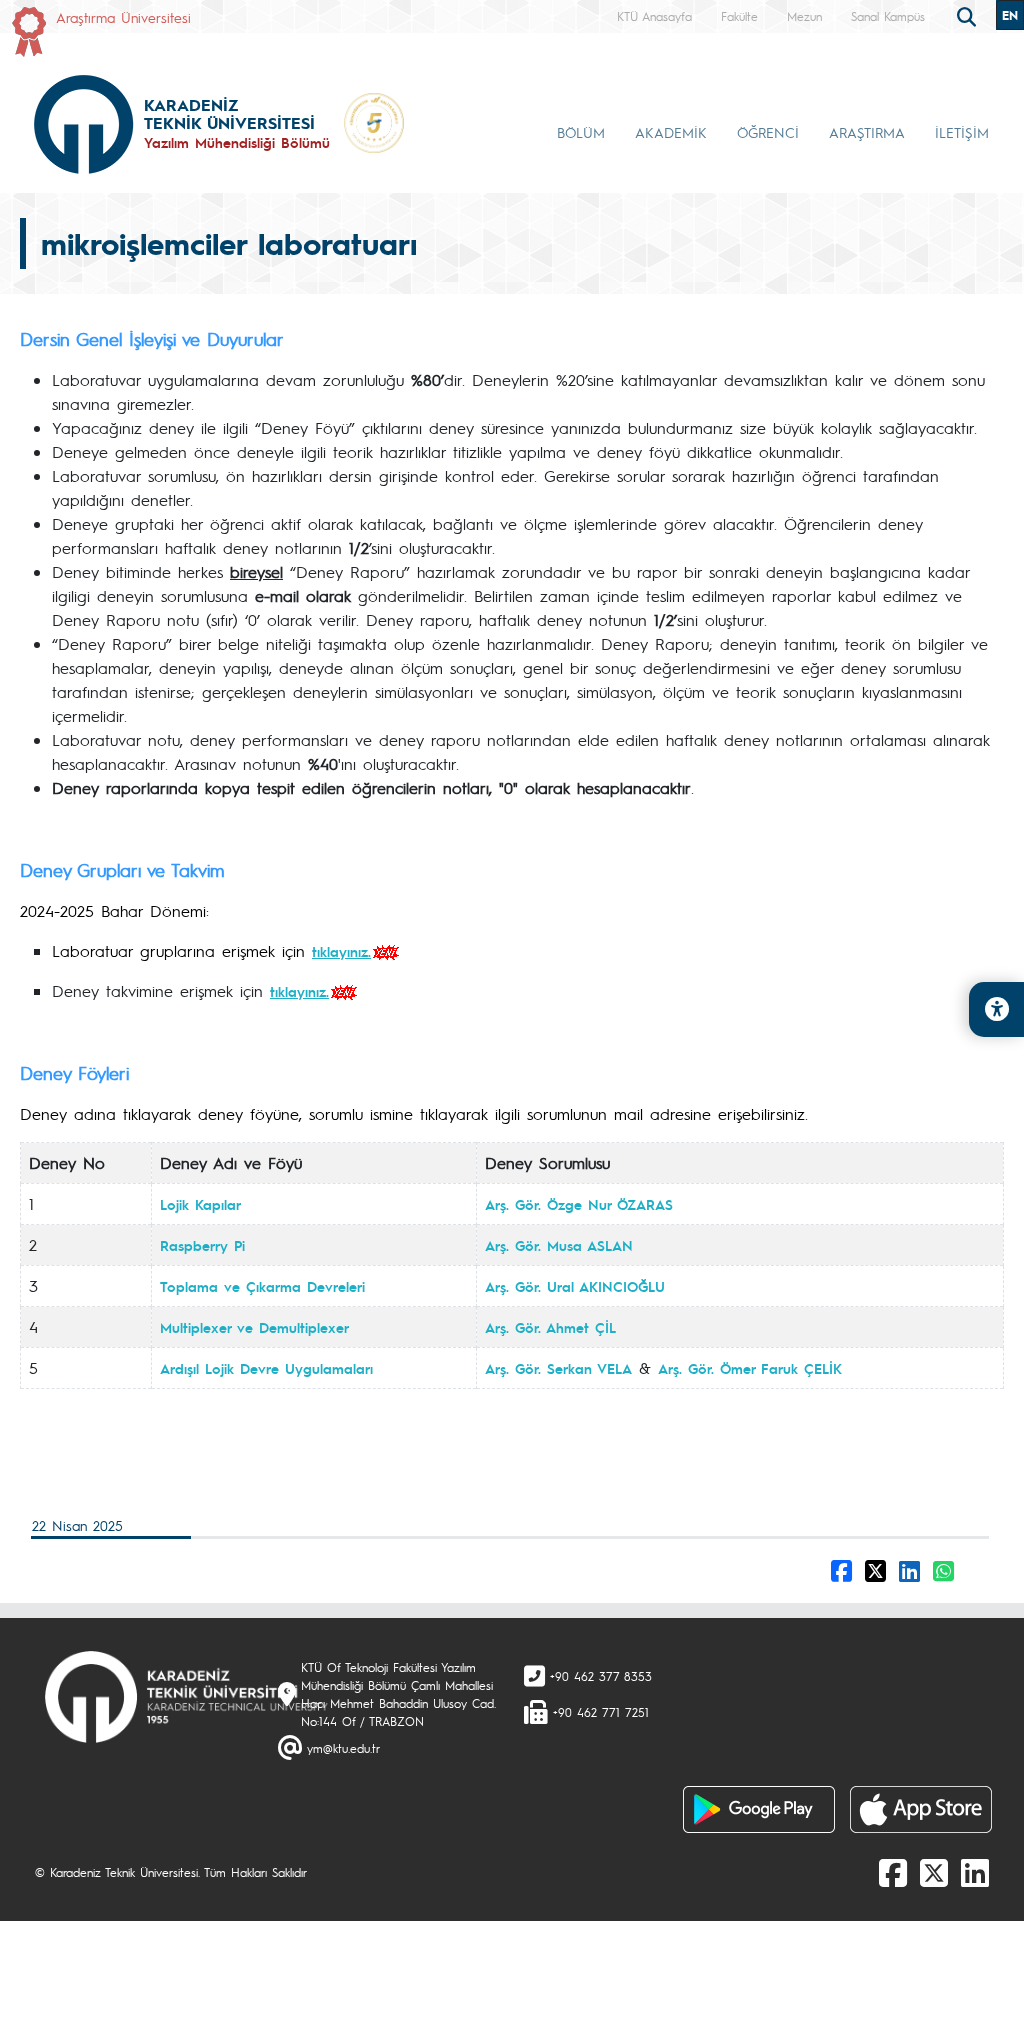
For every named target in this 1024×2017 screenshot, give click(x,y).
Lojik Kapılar (200, 1204)
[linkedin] (975, 1872)
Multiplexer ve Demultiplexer (254, 1327)
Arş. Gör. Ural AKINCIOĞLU (575, 1286)
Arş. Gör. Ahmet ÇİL (550, 1327)
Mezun (804, 16)
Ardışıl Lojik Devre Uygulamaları (266, 1368)
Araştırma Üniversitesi (123, 17)
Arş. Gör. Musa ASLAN (559, 1245)
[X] (934, 1872)
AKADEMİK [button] (671, 132)
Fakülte (739, 16)
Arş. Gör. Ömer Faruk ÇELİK (750, 1368)
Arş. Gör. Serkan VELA (558, 1368)
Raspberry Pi (202, 1245)
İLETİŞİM (962, 132)
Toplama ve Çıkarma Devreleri (262, 1286)
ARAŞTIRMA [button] (867, 132)
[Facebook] (893, 1872)
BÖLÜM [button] (581, 132)
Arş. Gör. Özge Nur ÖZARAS (579, 1204)
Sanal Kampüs (888, 16)
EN (1010, 15)
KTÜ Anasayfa (654, 16)
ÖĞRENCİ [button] (768, 132)
